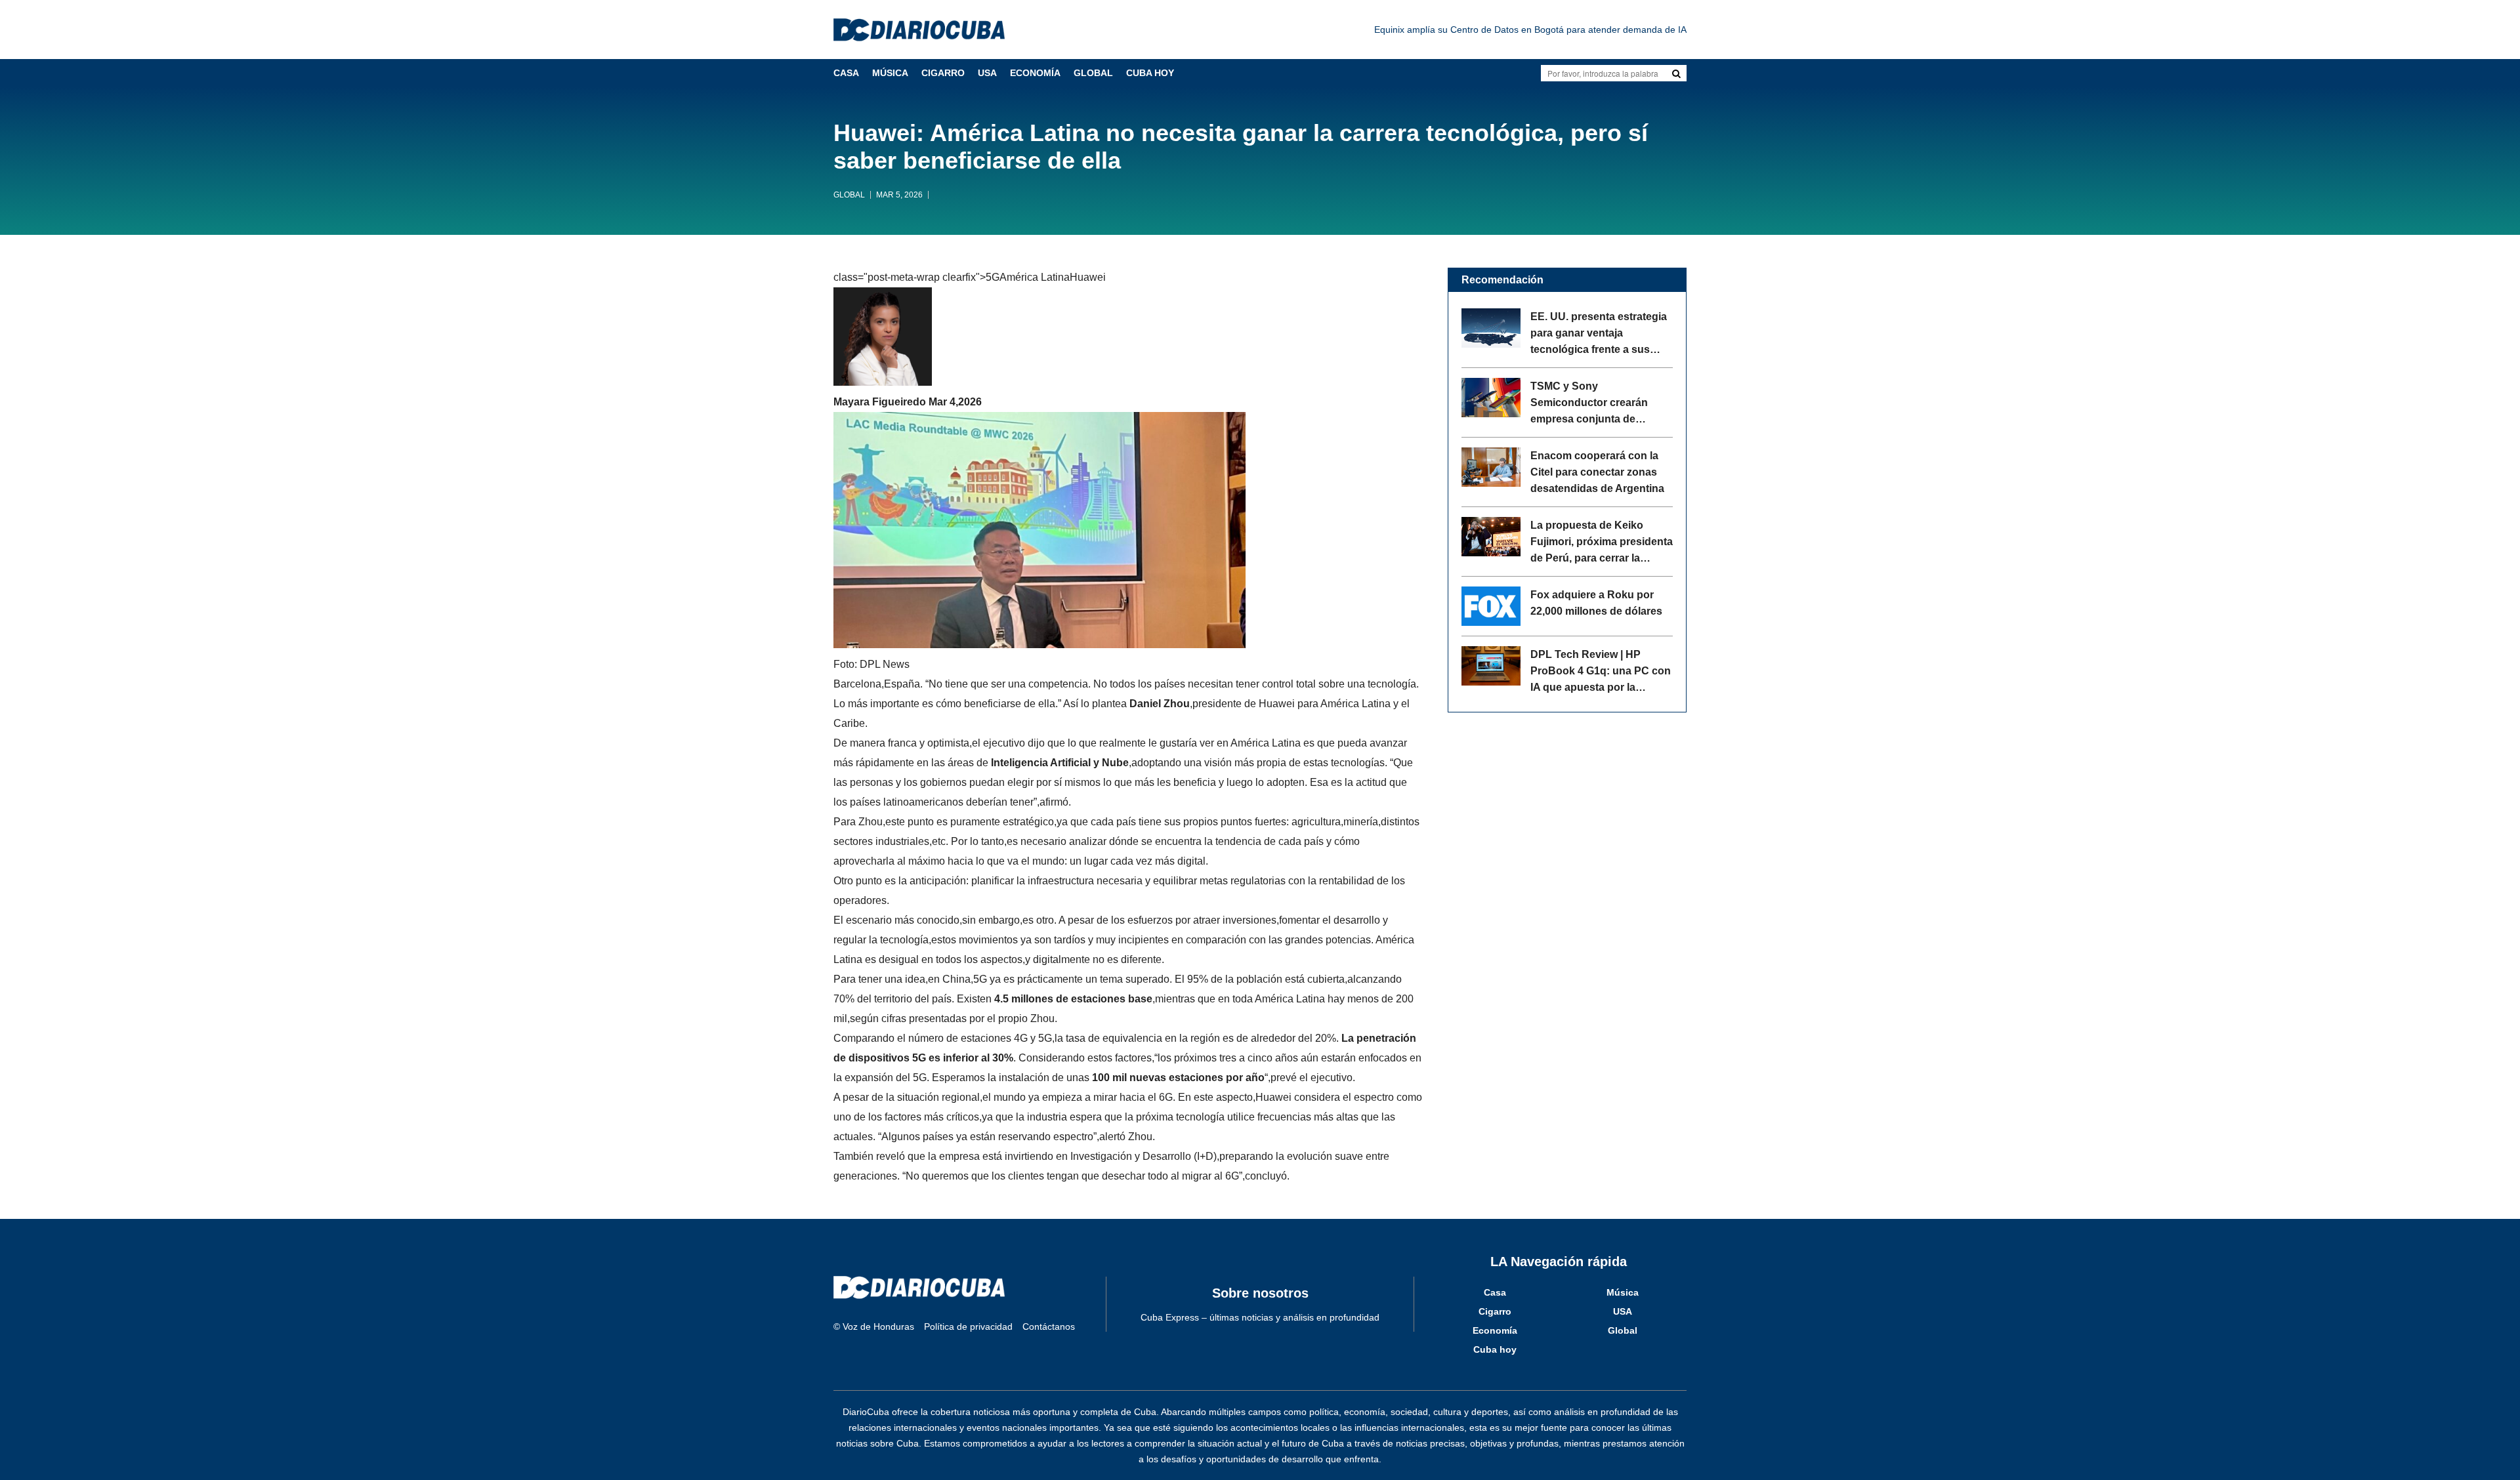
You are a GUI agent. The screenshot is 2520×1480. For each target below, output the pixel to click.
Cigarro (943, 73)
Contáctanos (1049, 1326)
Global (1093, 73)
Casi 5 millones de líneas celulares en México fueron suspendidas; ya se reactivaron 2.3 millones (1485, 30)
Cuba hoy (1150, 73)
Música (890, 73)
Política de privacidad (968, 1326)
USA (987, 73)
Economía (1035, 73)
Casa (846, 73)
